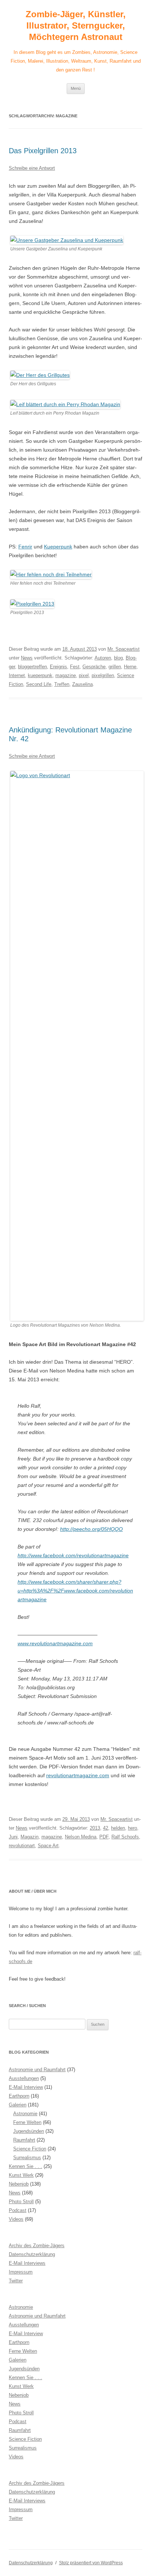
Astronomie (25, 2114)
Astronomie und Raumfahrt (37, 2070)
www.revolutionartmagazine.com (55, 1643)
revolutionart (22, 1846)
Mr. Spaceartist (124, 649)
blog (118, 658)
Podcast (18, 2210)
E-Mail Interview (26, 2087)
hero (132, 1828)
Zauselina (82, 684)
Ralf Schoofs (125, 1837)
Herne (130, 667)
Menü (76, 88)
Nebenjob (19, 2184)
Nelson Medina (81, 1837)
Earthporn (19, 2096)
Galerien (18, 2105)
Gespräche (94, 667)
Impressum (21, 2272)
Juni (13, 1837)
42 (106, 1828)
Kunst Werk (21, 2175)
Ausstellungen (24, 2078)
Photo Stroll (21, 2202)
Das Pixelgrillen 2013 (43, 151)
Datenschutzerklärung (32, 2254)
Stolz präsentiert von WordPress (91, 2563)
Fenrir (25, 547)
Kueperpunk (58, 547)
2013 (95, 1828)
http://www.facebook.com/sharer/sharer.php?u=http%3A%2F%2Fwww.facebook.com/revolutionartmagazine (75, 1591)
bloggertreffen (32, 667)
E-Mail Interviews (27, 2263)
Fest (75, 667)
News (27, 658)
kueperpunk (40, 675)
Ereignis (58, 667)
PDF (104, 1837)
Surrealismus (27, 2158)
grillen (115, 667)
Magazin (30, 1837)
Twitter (16, 2281)
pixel (84, 675)
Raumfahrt (24, 2140)
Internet (17, 675)
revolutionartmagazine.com (78, 1775)
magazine (66, 675)
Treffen (62, 684)
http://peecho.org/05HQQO (91, 1529)
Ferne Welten (27, 2122)
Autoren (103, 658)
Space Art (48, 1846)
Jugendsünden (29, 2131)
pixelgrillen (103, 675)
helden (118, 1828)
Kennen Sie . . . (25, 2166)
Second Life (39, 684)
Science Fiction (30, 2149)
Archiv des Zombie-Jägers (37, 2246)
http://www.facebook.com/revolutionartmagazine (73, 1555)
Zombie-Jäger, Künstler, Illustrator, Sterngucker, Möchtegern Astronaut (76, 25)
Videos (16, 2219)
